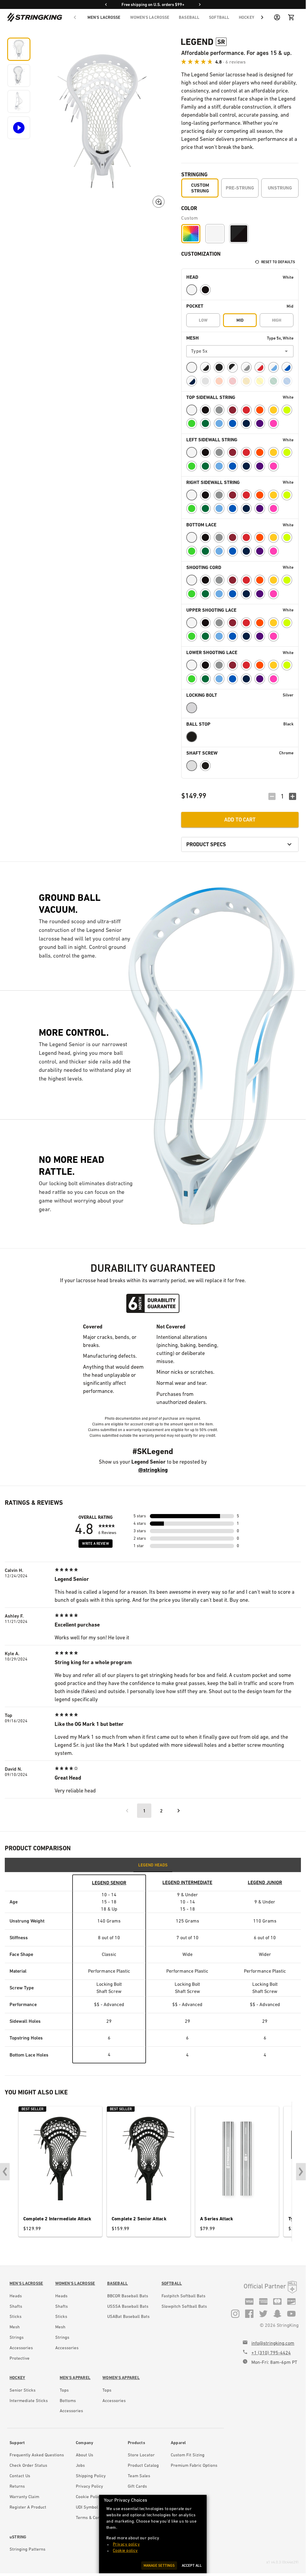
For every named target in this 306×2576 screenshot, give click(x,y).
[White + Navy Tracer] (192, 381)
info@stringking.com (273, 2343)
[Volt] (287, 410)
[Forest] (205, 423)
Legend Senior (109, 1883)
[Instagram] (235, 2313)
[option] (240, 277)
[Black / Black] (239, 234)
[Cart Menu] (291, 17)
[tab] (153, 1865)
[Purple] (260, 423)
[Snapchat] (277, 2313)
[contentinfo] (26, 2322)
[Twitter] (263, 2313)
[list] (240, 524)
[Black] (205, 290)
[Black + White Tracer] (233, 367)
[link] (26, 2283)
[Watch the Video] (19, 128)
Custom (190, 218)
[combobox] (240, 351)
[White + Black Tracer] (205, 367)
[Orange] (260, 410)
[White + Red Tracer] (260, 367)
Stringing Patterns (27, 2549)
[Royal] (233, 423)
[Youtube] (291, 2313)
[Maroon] (233, 410)
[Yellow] (273, 410)
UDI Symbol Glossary (96, 2507)
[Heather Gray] (246, 367)
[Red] (246, 410)
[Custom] (191, 234)
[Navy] (246, 423)
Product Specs (206, 844)
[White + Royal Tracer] (287, 367)
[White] (192, 290)
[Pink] (273, 423)
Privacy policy (126, 2544)
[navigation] (169, 17)
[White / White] (215, 234)
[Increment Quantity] (293, 796)
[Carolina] (219, 423)
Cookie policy (125, 2550)
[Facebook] (249, 2313)
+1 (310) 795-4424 (271, 2353)
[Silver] (192, 708)
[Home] (35, 17)
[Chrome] (192, 766)
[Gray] (219, 410)
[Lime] (192, 423)
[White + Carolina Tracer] (273, 367)
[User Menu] (277, 17)
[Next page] (179, 1811)
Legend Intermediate (187, 1882)
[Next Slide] (301, 2172)
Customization (201, 254)
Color (189, 208)
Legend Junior (265, 1882)
